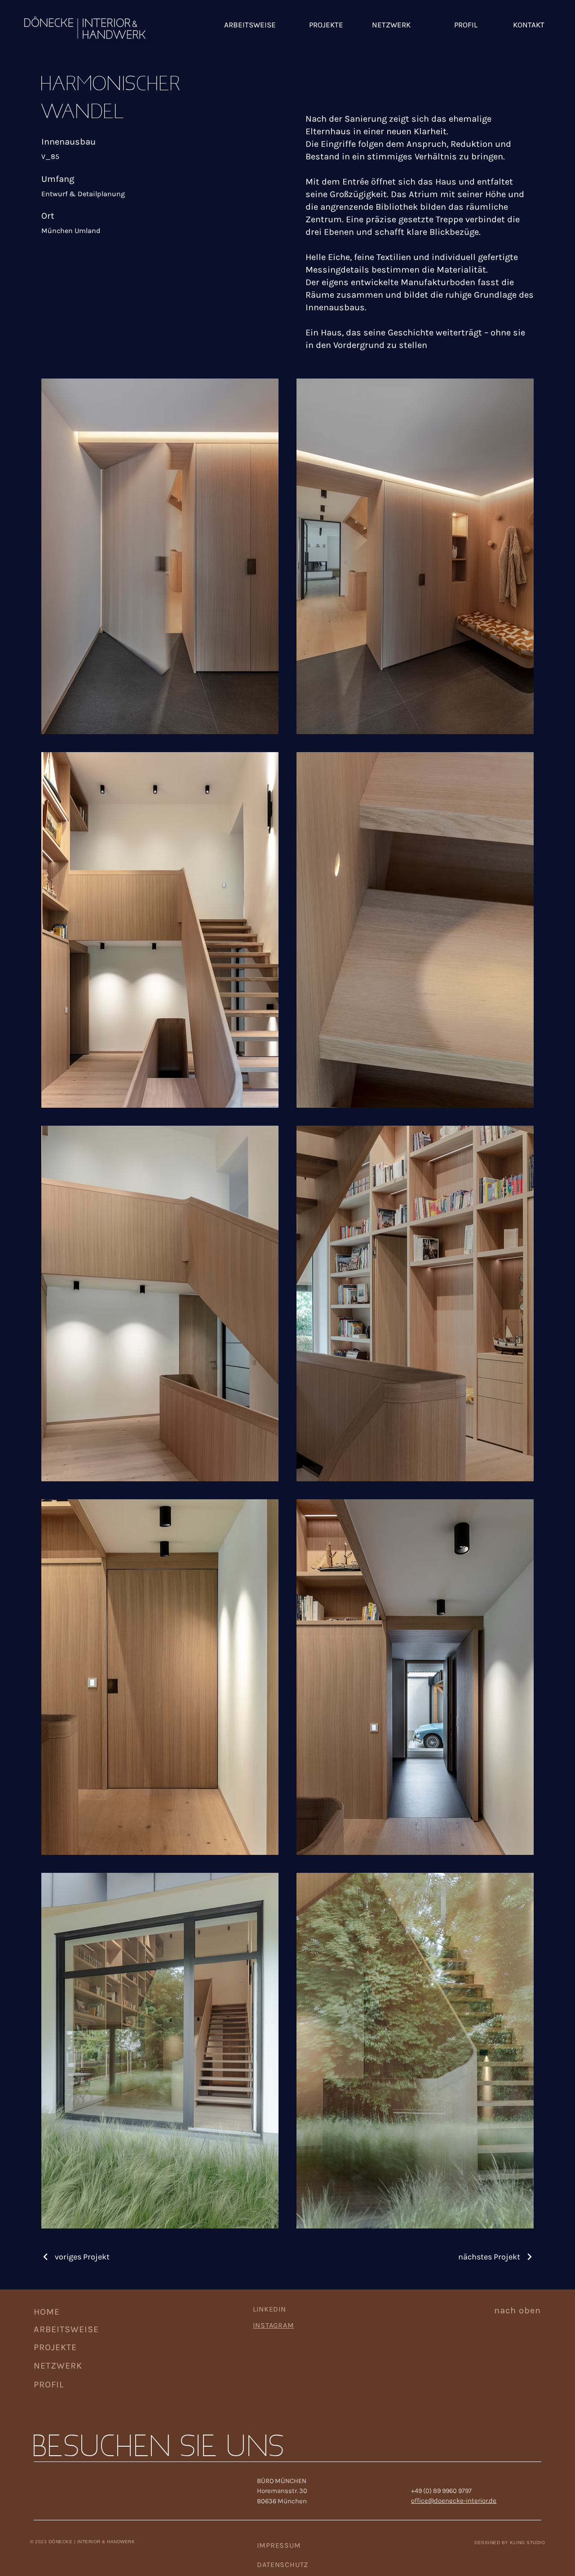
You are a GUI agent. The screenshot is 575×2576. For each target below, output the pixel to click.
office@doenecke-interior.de (454, 2501)
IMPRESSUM (279, 2545)
